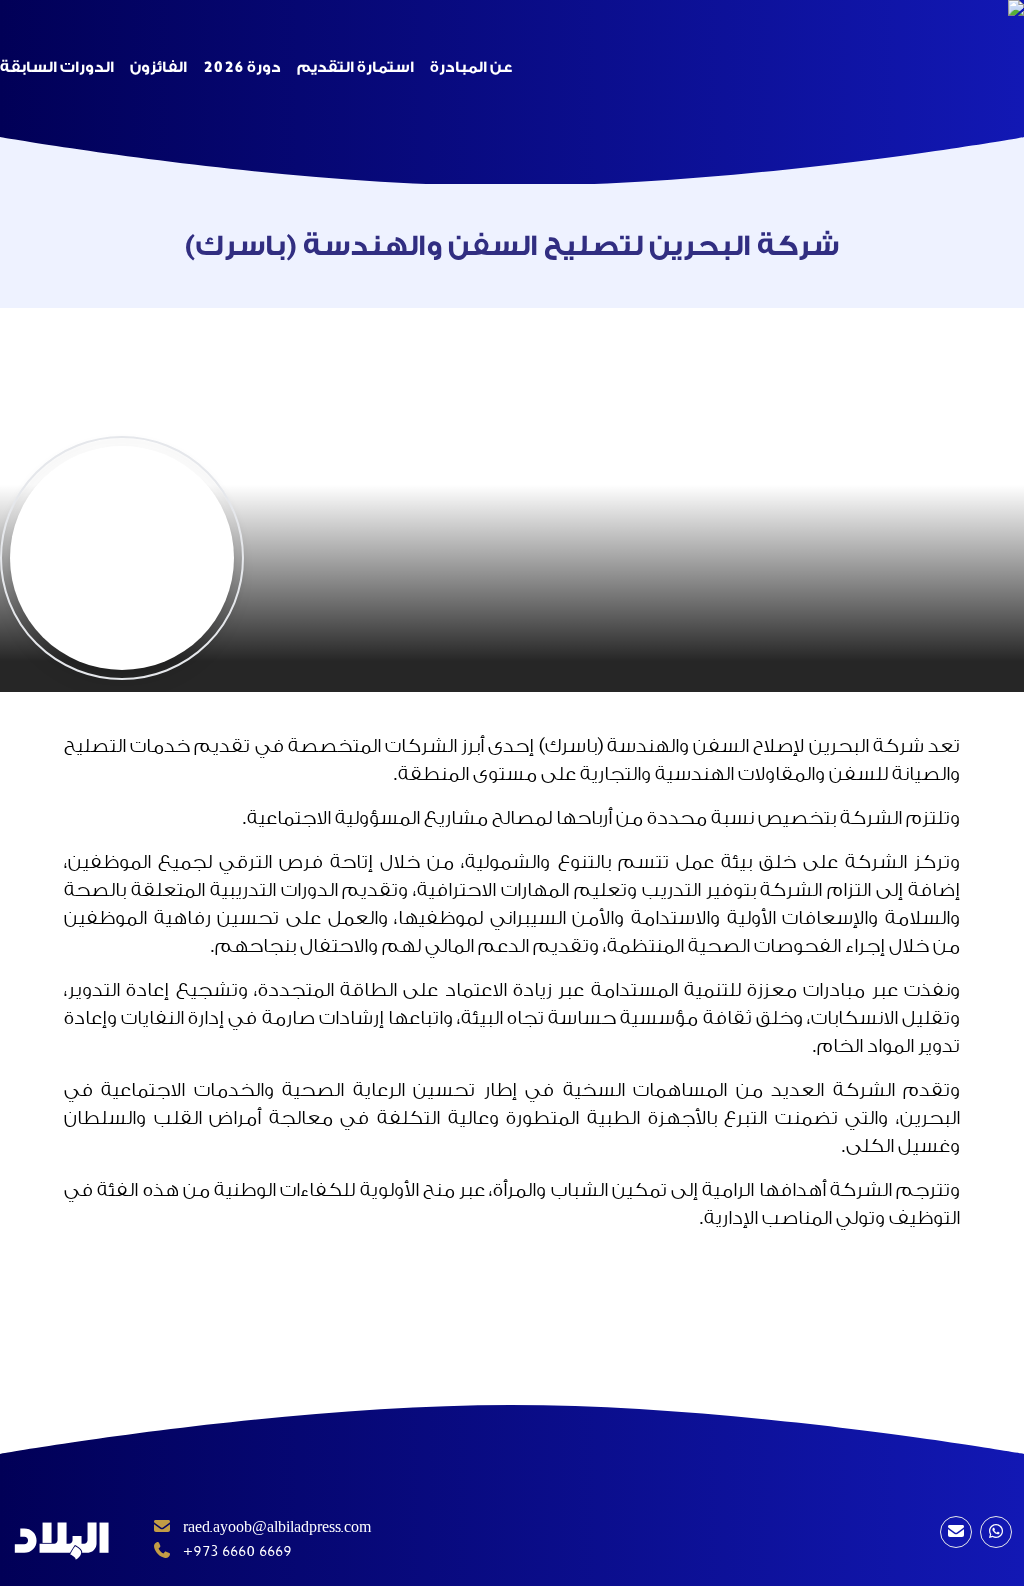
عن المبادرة (471, 67)
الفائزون (158, 67)
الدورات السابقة (57, 67)
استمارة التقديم (355, 67)
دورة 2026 (242, 67)
